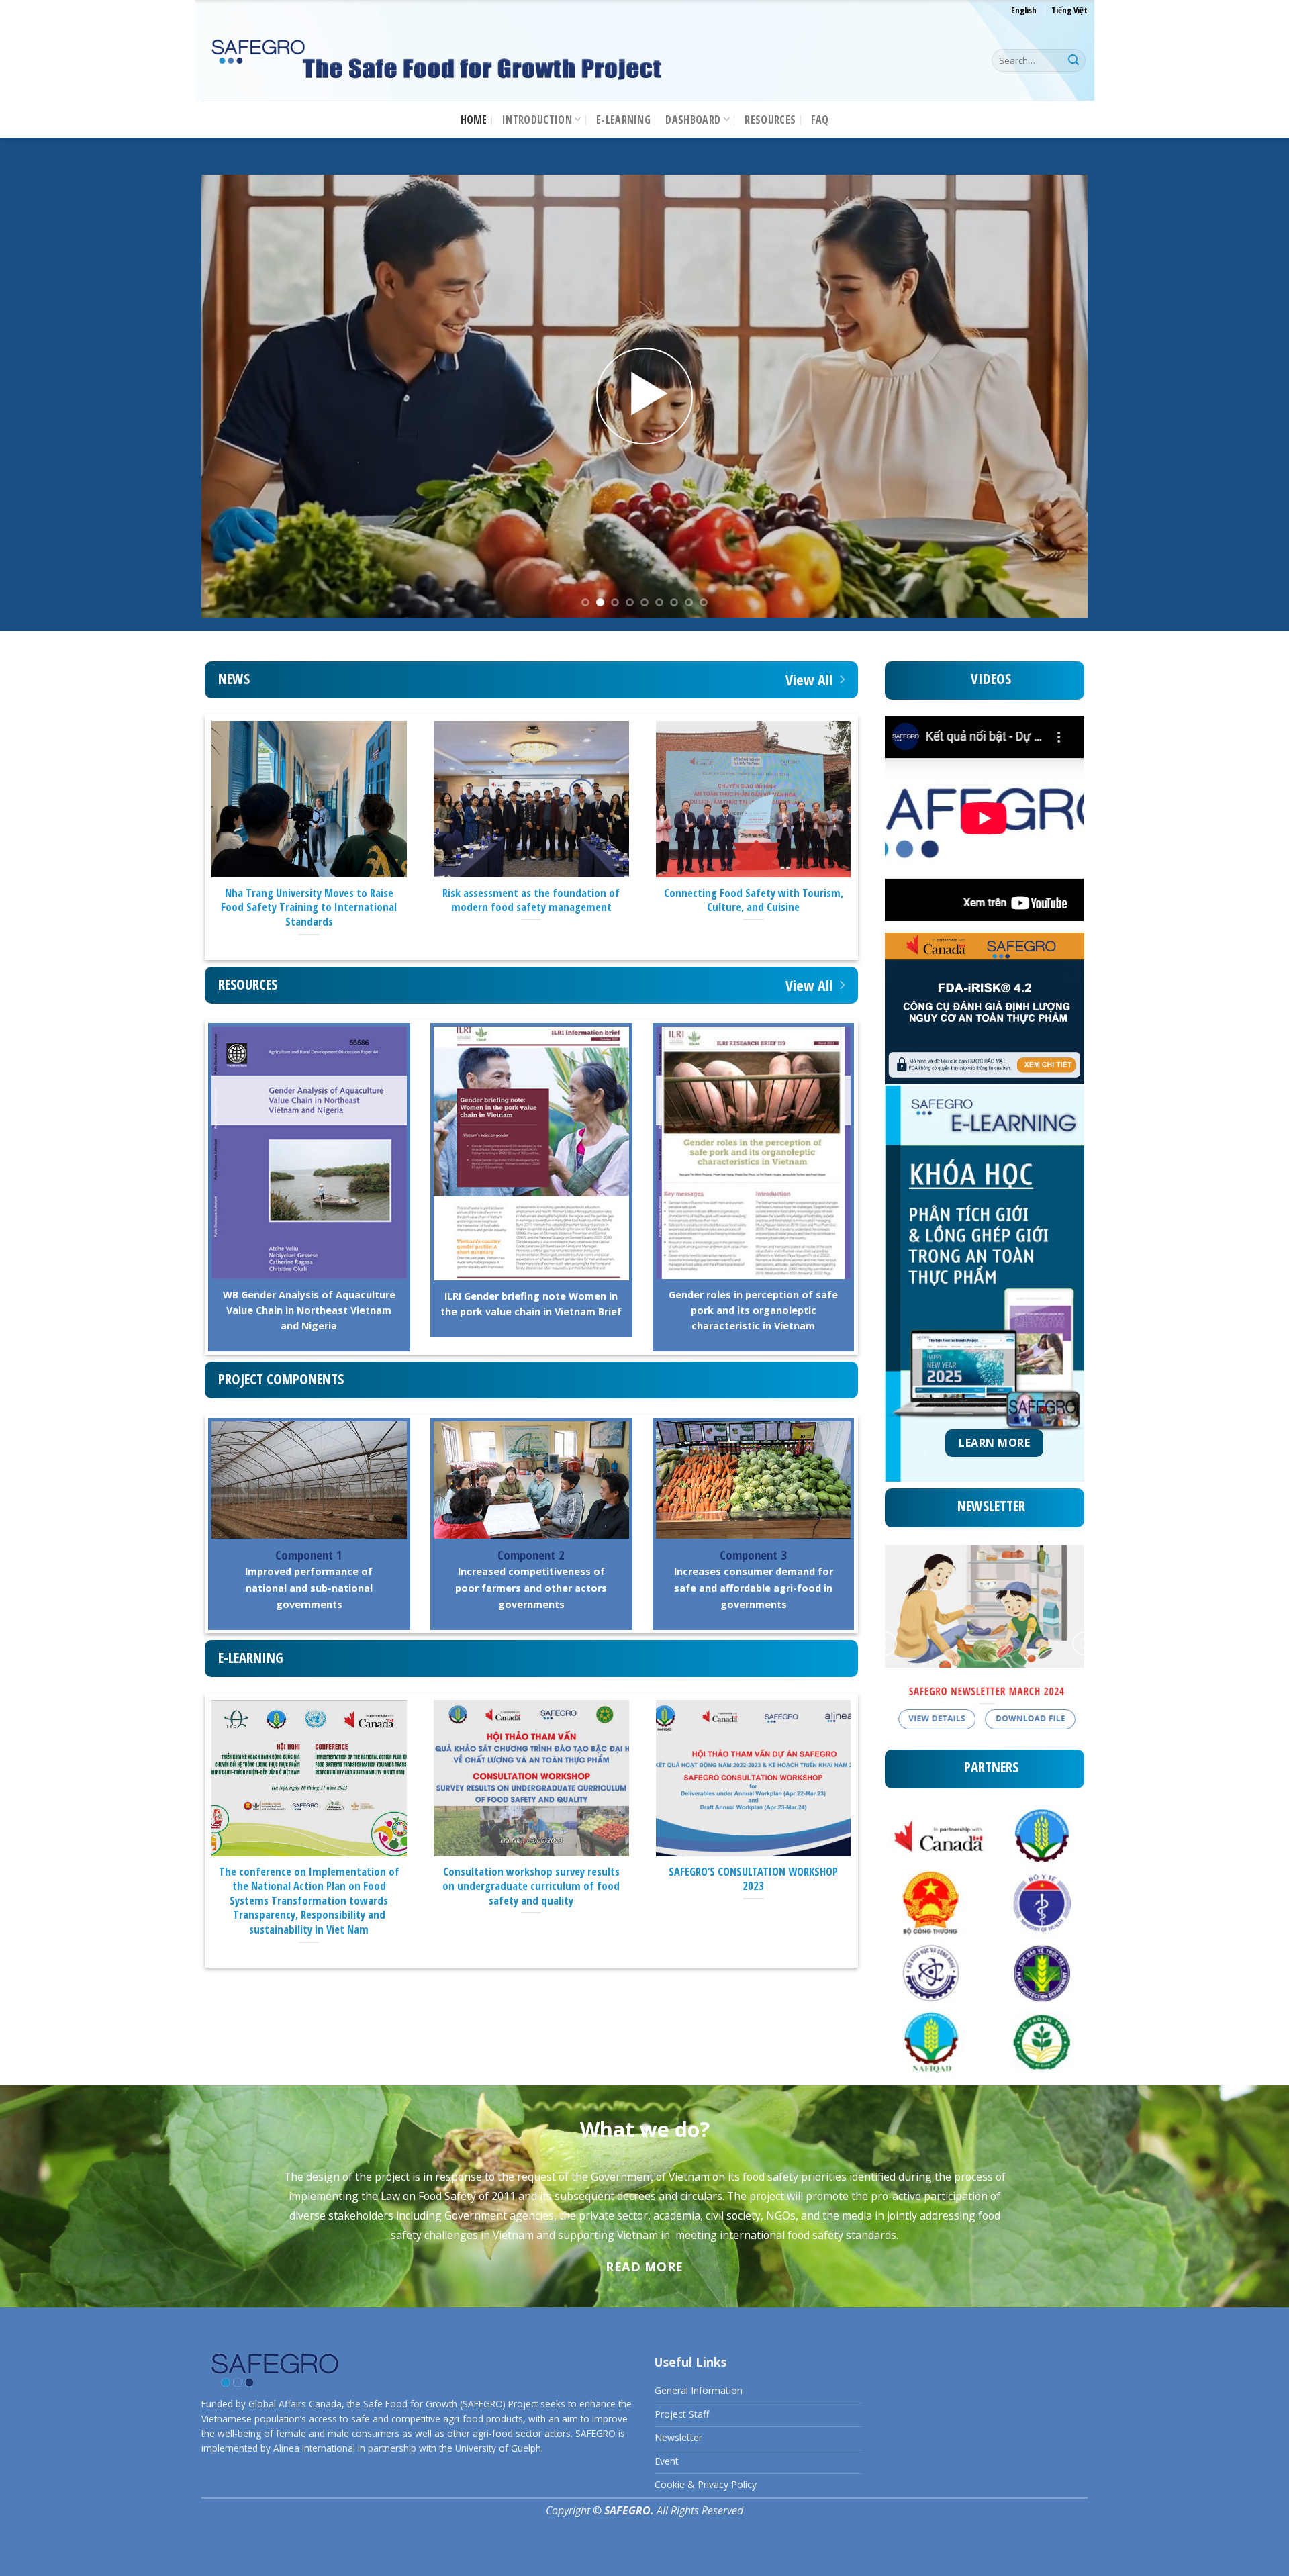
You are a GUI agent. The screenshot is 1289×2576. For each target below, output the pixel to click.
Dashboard (693, 120)
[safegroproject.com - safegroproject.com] (436, 61)
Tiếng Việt (1069, 10)
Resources (770, 120)
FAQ (820, 120)
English (1024, 10)
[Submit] (1073, 60)
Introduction (537, 120)
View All (809, 680)
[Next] (1053, 396)
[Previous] (236, 396)
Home (474, 120)
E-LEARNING (623, 120)
